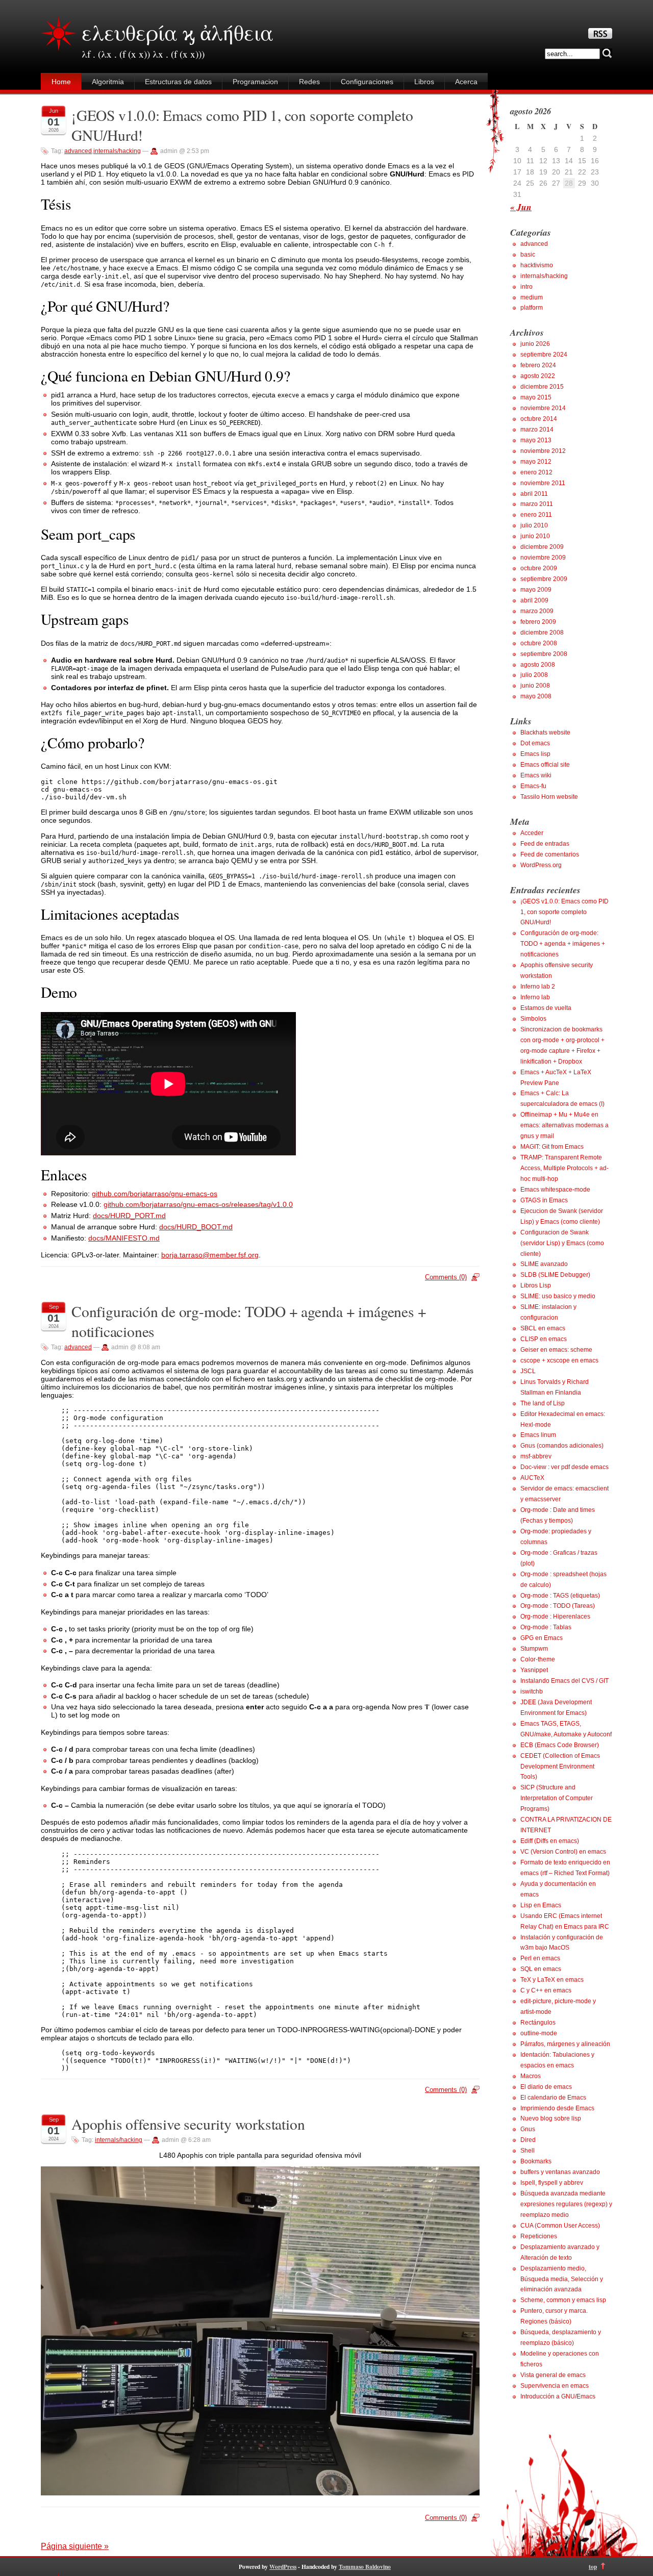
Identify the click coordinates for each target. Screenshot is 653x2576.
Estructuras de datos (178, 82)
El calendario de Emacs (553, 2098)
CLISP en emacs (544, 1339)
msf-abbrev (536, 1456)
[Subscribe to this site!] (600, 36)
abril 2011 (534, 494)
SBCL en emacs (543, 1328)
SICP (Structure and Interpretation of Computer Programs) (557, 1798)
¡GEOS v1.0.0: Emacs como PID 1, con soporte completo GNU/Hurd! (564, 912)
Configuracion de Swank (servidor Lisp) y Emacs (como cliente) (562, 1243)
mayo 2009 (536, 590)
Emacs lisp (535, 754)
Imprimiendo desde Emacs (557, 2108)
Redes (309, 82)
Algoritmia (108, 82)
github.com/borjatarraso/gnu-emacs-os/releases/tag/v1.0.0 (198, 1204)
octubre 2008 (539, 643)
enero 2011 (536, 515)
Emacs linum (538, 1435)
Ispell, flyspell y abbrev (552, 2183)
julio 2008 (534, 675)
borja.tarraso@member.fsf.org (210, 1255)
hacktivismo (537, 265)
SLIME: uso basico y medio (558, 1296)
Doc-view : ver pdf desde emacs (564, 1467)
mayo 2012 (536, 462)
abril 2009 (534, 600)
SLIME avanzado (544, 1264)
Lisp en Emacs (541, 1905)
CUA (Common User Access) (560, 2226)
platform (532, 308)
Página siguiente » (75, 2546)
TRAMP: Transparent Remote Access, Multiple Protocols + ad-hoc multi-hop (564, 1168)
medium (532, 297)
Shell (528, 2151)
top (593, 2567)
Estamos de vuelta (546, 1008)
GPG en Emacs (542, 1638)
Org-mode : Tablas (546, 1627)
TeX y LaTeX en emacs (552, 1980)
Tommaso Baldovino (365, 2567)
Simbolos (533, 1019)
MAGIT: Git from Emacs (552, 1147)
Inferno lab (535, 997)
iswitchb (532, 1691)
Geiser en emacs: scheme (556, 1350)
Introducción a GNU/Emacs (558, 2396)
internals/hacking (117, 151)
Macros (531, 2076)
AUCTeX (532, 1478)
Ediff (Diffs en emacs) (550, 1841)
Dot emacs (535, 743)
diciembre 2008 (542, 633)
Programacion (255, 82)
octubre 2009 (539, 568)
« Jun (521, 207)
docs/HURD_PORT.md (129, 1216)
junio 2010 (535, 536)
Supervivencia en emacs (555, 2386)
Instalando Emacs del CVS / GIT (564, 1681)
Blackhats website (545, 733)
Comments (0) (446, 1277)
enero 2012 (536, 472)
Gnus (528, 2129)
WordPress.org (541, 865)
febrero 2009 (538, 622)
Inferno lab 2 (538, 987)
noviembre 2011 (543, 483)
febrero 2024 (538, 365)
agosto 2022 (538, 376)
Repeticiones (539, 2236)
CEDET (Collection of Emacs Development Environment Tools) (560, 1766)
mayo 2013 (536, 440)
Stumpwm (534, 1649)
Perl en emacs (540, 1958)
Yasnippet (534, 1670)
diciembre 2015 (542, 387)
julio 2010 (534, 525)
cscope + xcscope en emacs (559, 1360)
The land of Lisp (543, 1403)
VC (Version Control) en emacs (563, 1852)
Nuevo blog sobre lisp (551, 2118)
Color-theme (538, 1659)
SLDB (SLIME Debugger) (555, 1275)
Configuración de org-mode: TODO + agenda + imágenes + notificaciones (563, 944)
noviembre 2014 (543, 408)
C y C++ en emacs (546, 1990)
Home (61, 82)
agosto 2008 (538, 665)
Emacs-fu (533, 786)
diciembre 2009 (542, 547)
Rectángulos (538, 2023)
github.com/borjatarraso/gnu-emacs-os (155, 1194)
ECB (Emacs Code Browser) (560, 1745)
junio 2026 (535, 344)
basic (528, 255)
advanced (78, 151)
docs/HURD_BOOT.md (196, 1227)
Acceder (532, 833)
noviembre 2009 (543, 558)
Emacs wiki (536, 775)
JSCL (528, 1371)
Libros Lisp (536, 1285)
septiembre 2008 (544, 654)
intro (526, 287)
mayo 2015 (536, 397)
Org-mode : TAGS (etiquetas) (560, 1596)
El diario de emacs (546, 2087)
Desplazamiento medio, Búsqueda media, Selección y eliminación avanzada (562, 2279)
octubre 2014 (539, 419)
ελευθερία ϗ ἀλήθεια (178, 32)
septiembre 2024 (544, 355)
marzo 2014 (537, 430)
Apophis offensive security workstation (188, 2124)
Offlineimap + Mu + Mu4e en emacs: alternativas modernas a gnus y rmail (564, 1125)
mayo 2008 (536, 696)
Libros (424, 82)
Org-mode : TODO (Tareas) (558, 1606)
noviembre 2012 (543, 451)
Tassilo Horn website (549, 797)
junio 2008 (535, 686)
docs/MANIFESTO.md (124, 1238)
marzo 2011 (537, 504)
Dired (528, 2140)
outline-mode (539, 2033)
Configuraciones (367, 82)
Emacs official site (545, 765)
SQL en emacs (541, 1969)
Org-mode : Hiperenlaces (555, 1617)
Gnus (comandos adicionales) (562, 1446)
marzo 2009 (537, 611)
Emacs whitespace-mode (555, 1190)
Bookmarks (536, 2161)
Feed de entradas (545, 844)
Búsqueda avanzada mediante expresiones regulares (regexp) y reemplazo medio (566, 2204)
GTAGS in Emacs (544, 1200)
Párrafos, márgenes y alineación (565, 2044)
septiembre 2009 (544, 579)
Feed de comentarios (550, 854)
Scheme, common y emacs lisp (563, 2300)
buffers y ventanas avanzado (560, 2172)
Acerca (466, 82)
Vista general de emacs (553, 2375)
